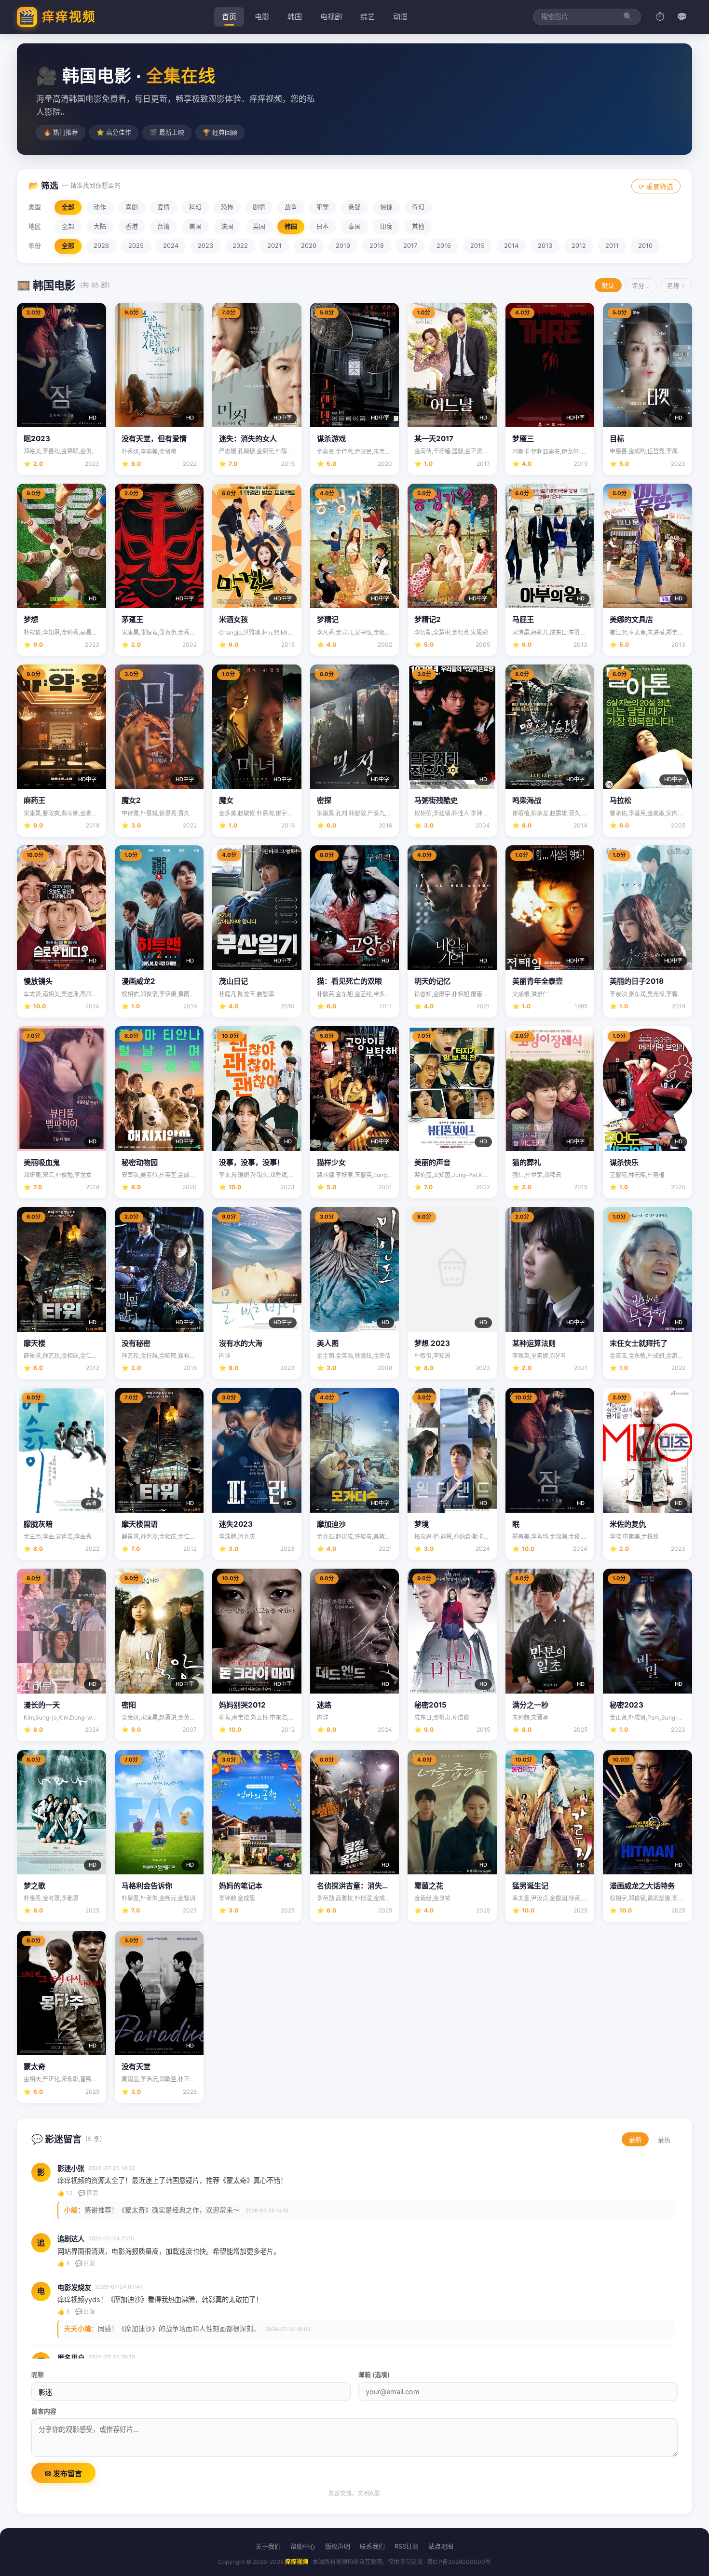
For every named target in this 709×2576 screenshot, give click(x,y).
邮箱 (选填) (374, 2375)
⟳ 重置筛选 (656, 187)
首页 (229, 17)
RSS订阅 (407, 2546)
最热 (664, 2140)
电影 (262, 17)
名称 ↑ (676, 286)
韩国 (295, 17)
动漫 (400, 17)
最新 (635, 2140)
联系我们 (372, 2546)
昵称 (38, 2375)
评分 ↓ (641, 286)
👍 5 (63, 2312)
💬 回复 (88, 2193)
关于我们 (268, 2546)
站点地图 (441, 2546)
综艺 (368, 17)
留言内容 (44, 2411)
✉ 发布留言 (63, 2474)
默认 (608, 286)
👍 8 (63, 2263)
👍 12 (65, 2193)
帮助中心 (303, 2546)
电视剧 (331, 17)
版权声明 (338, 2546)
